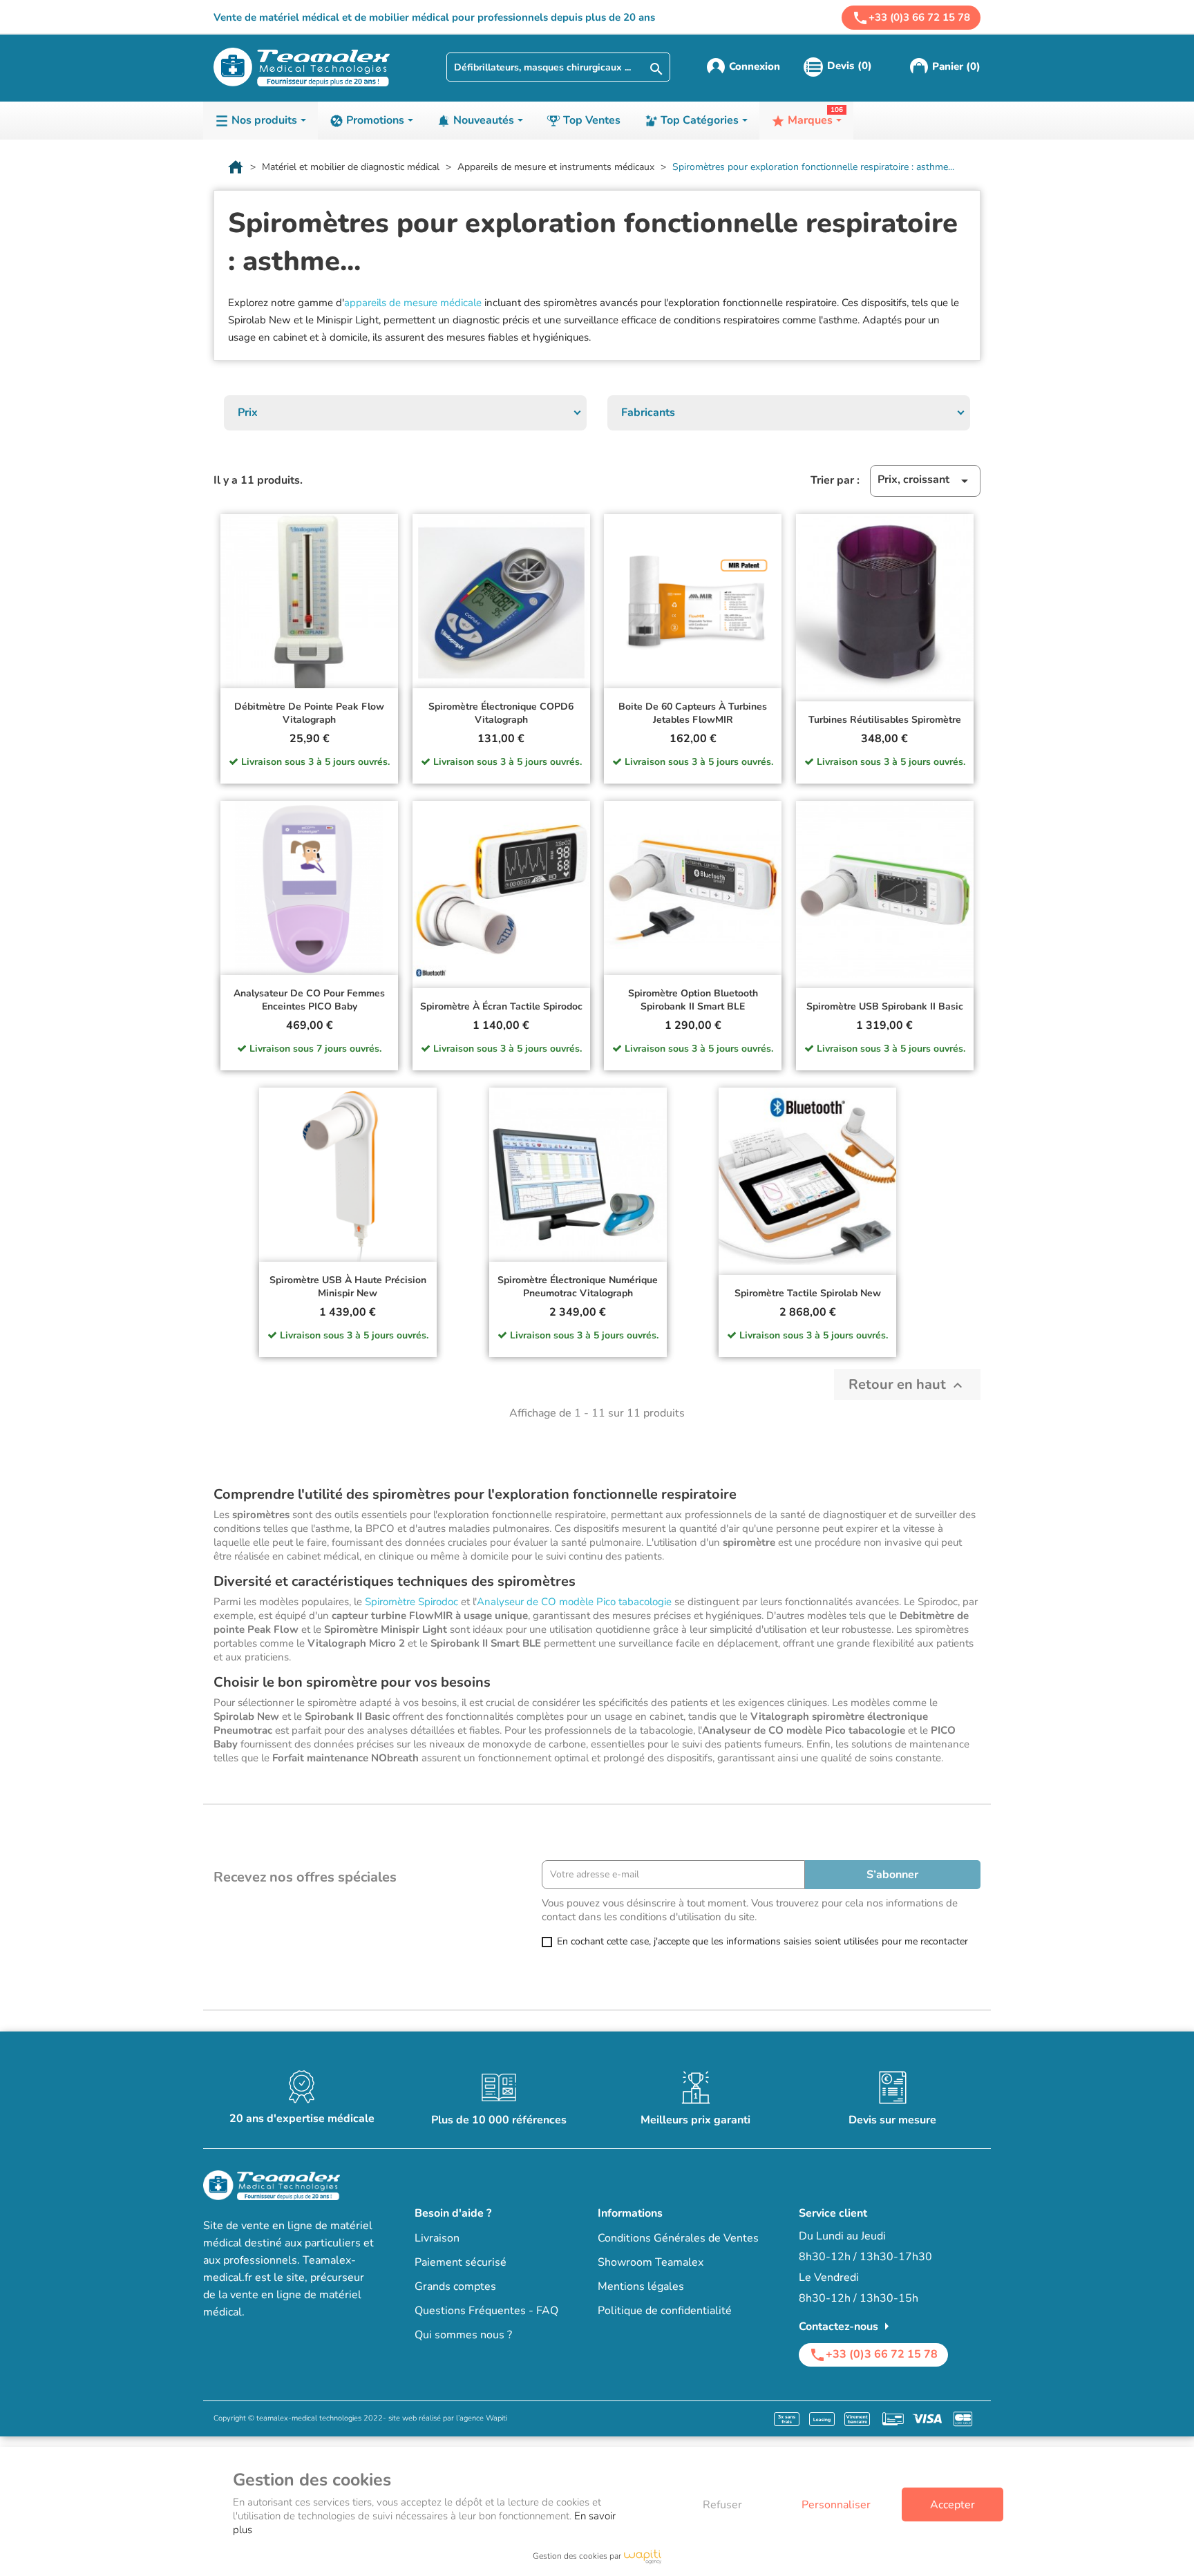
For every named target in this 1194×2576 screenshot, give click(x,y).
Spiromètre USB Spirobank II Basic (885, 1006)
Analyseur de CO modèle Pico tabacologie (574, 1602)
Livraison (437, 2238)
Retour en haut (907, 1384)
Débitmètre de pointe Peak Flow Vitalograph (309, 713)
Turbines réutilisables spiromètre (885, 720)
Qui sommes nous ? (463, 2335)
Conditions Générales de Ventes (678, 2238)
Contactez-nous (847, 2327)
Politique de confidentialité (665, 2311)
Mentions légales (641, 2286)
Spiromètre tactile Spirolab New (808, 1293)
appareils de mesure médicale (413, 303)
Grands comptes (455, 2286)
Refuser (722, 2505)
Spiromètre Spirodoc (411, 1602)
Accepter (953, 2505)
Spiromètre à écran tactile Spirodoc (501, 1006)
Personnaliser (836, 2505)
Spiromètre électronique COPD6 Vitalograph (501, 713)
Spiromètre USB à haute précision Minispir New (348, 1287)
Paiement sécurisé (461, 2262)
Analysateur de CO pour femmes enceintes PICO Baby (309, 1000)
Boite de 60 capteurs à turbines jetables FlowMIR (693, 713)
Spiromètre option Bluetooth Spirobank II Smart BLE (693, 1000)
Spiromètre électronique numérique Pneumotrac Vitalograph (578, 1287)
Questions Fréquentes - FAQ (486, 2311)
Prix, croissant (925, 481)
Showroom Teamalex (651, 2262)
